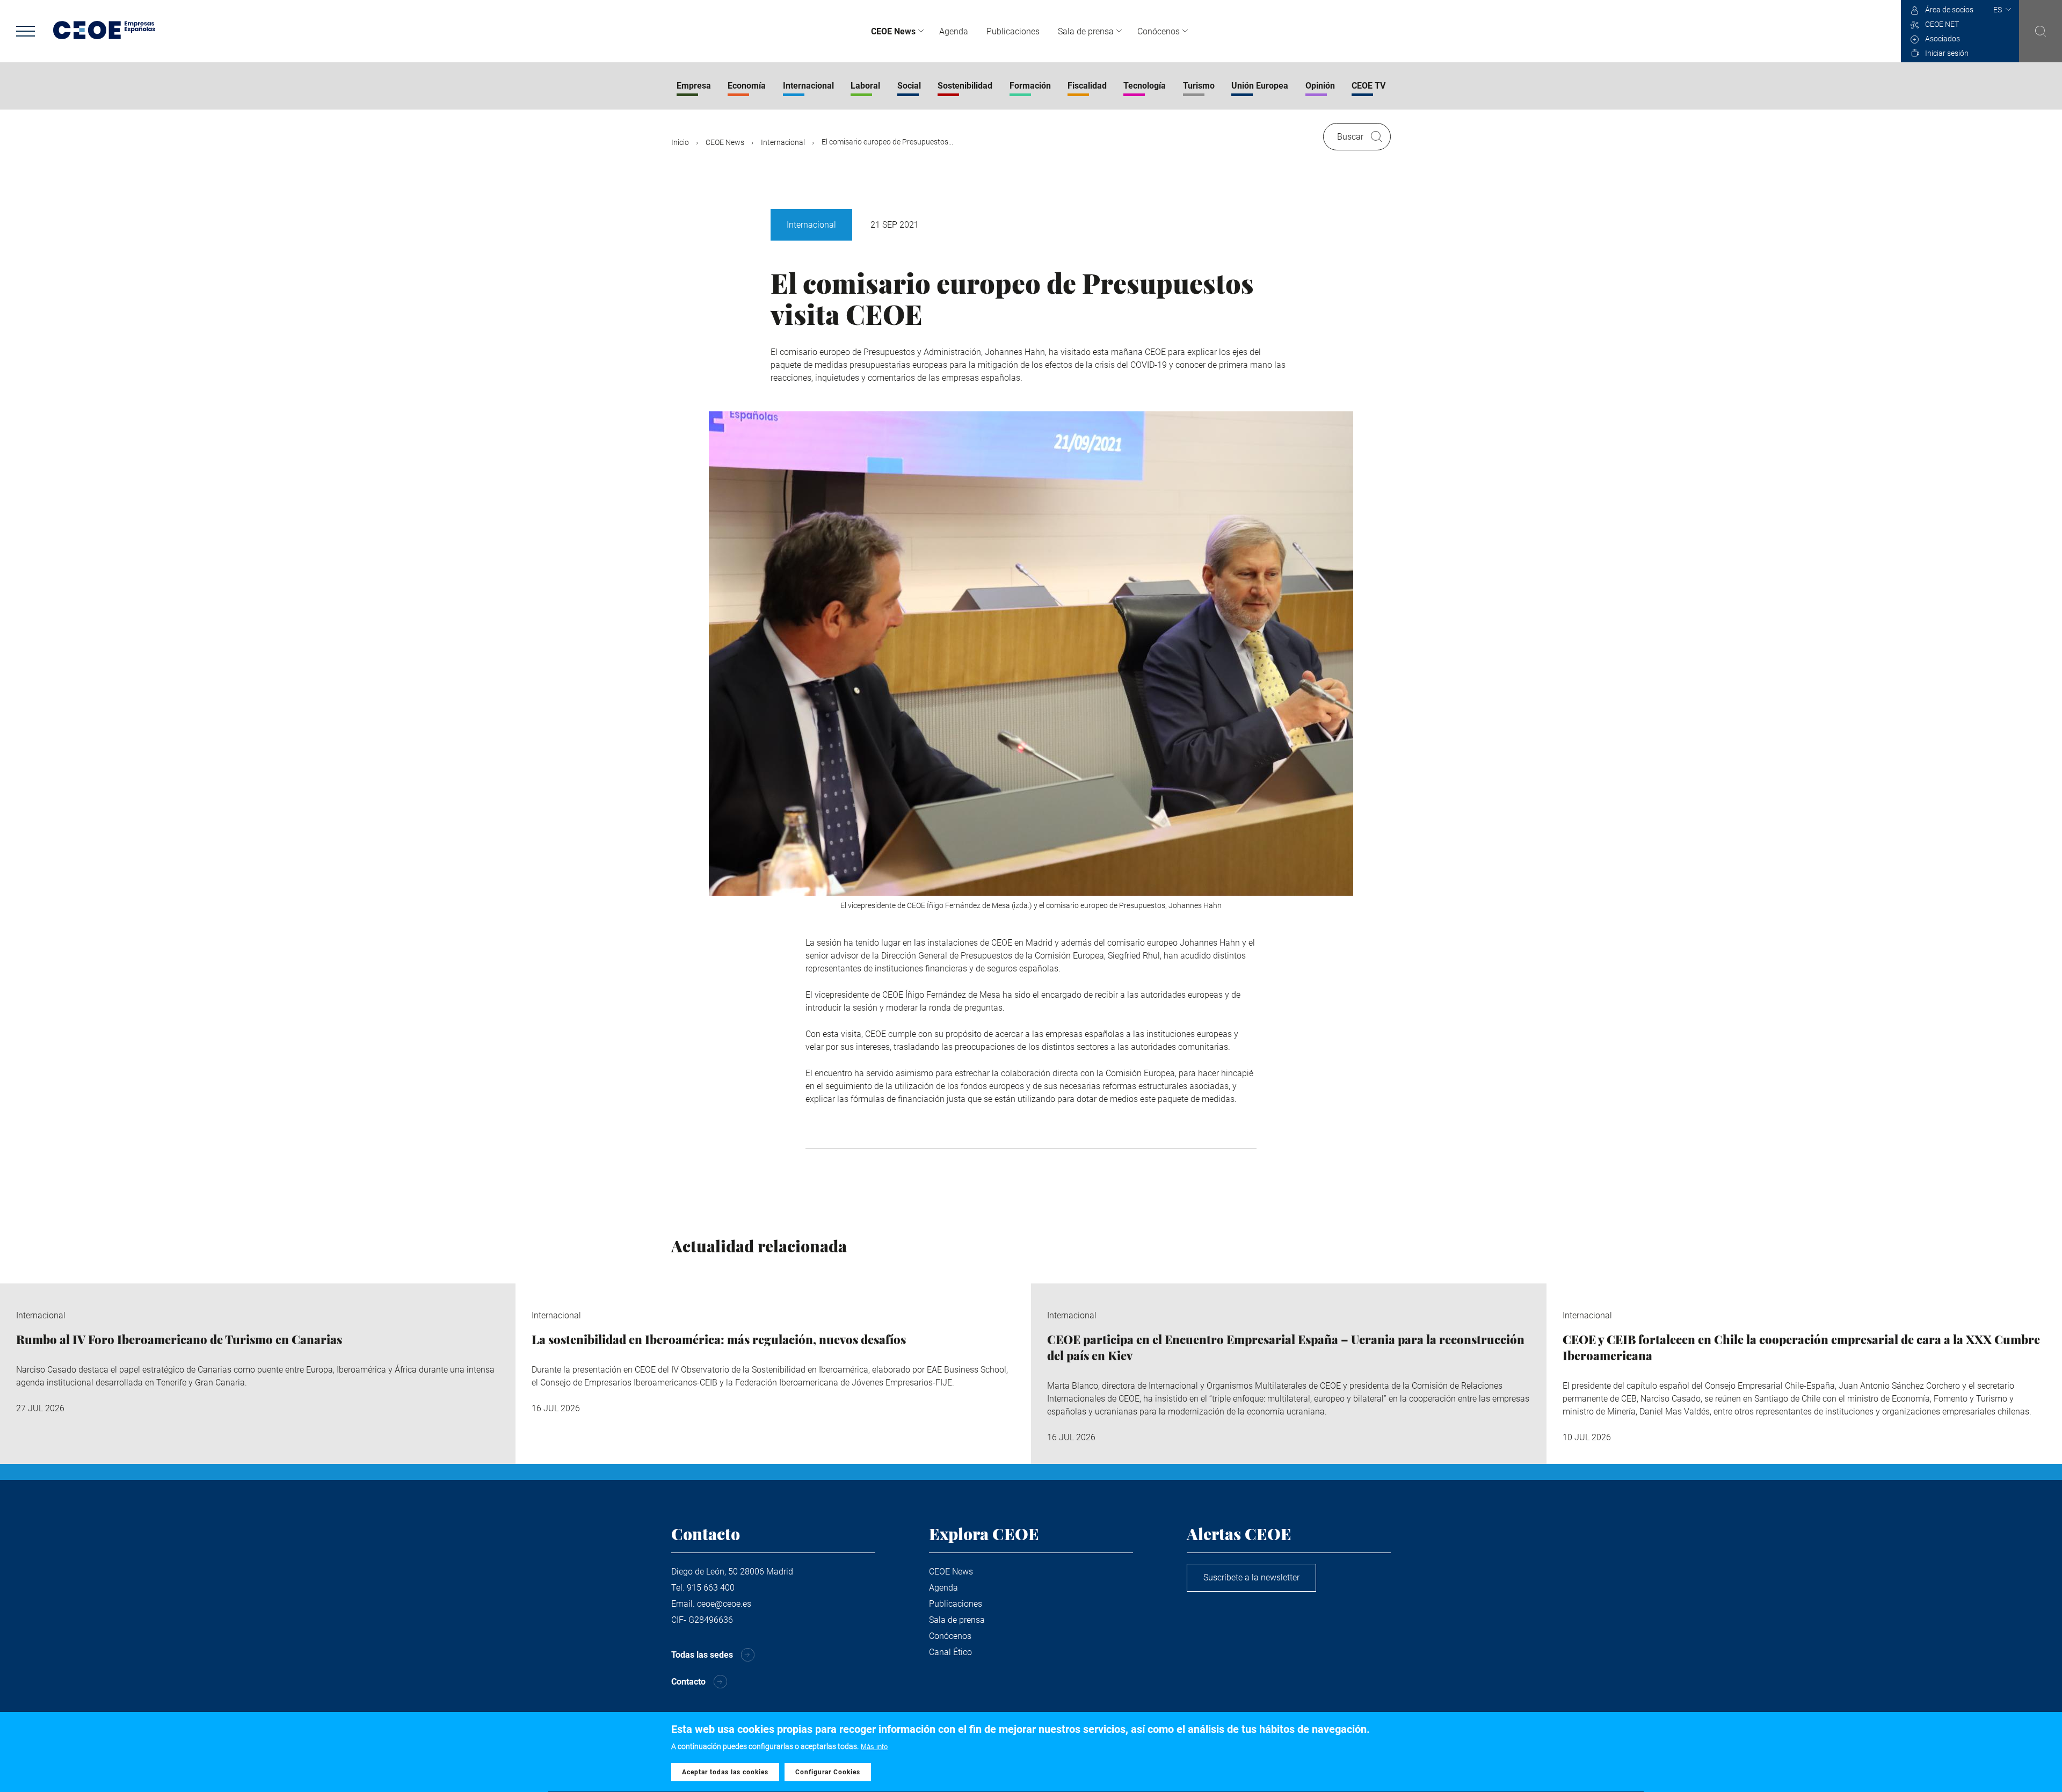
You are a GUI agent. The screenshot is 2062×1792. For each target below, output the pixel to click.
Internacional (808, 86)
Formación (1030, 86)
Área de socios (1949, 10)
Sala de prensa (1086, 31)
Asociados (1943, 39)
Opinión (1320, 86)
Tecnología (1145, 86)
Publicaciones (1013, 31)
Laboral (865, 86)
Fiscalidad (1087, 86)
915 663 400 (711, 1588)
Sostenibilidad (965, 86)
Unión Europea (1260, 86)
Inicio (680, 142)
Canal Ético (950, 1652)
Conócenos (1159, 31)
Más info (874, 1747)
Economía (747, 86)
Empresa (694, 86)
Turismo (1199, 86)
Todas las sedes (702, 1655)
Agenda (954, 31)
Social (909, 86)
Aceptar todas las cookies (725, 1772)
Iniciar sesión (1947, 53)
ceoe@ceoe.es (724, 1604)
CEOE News (893, 31)
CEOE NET (1942, 24)
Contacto (688, 1682)
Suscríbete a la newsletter (1251, 1577)
